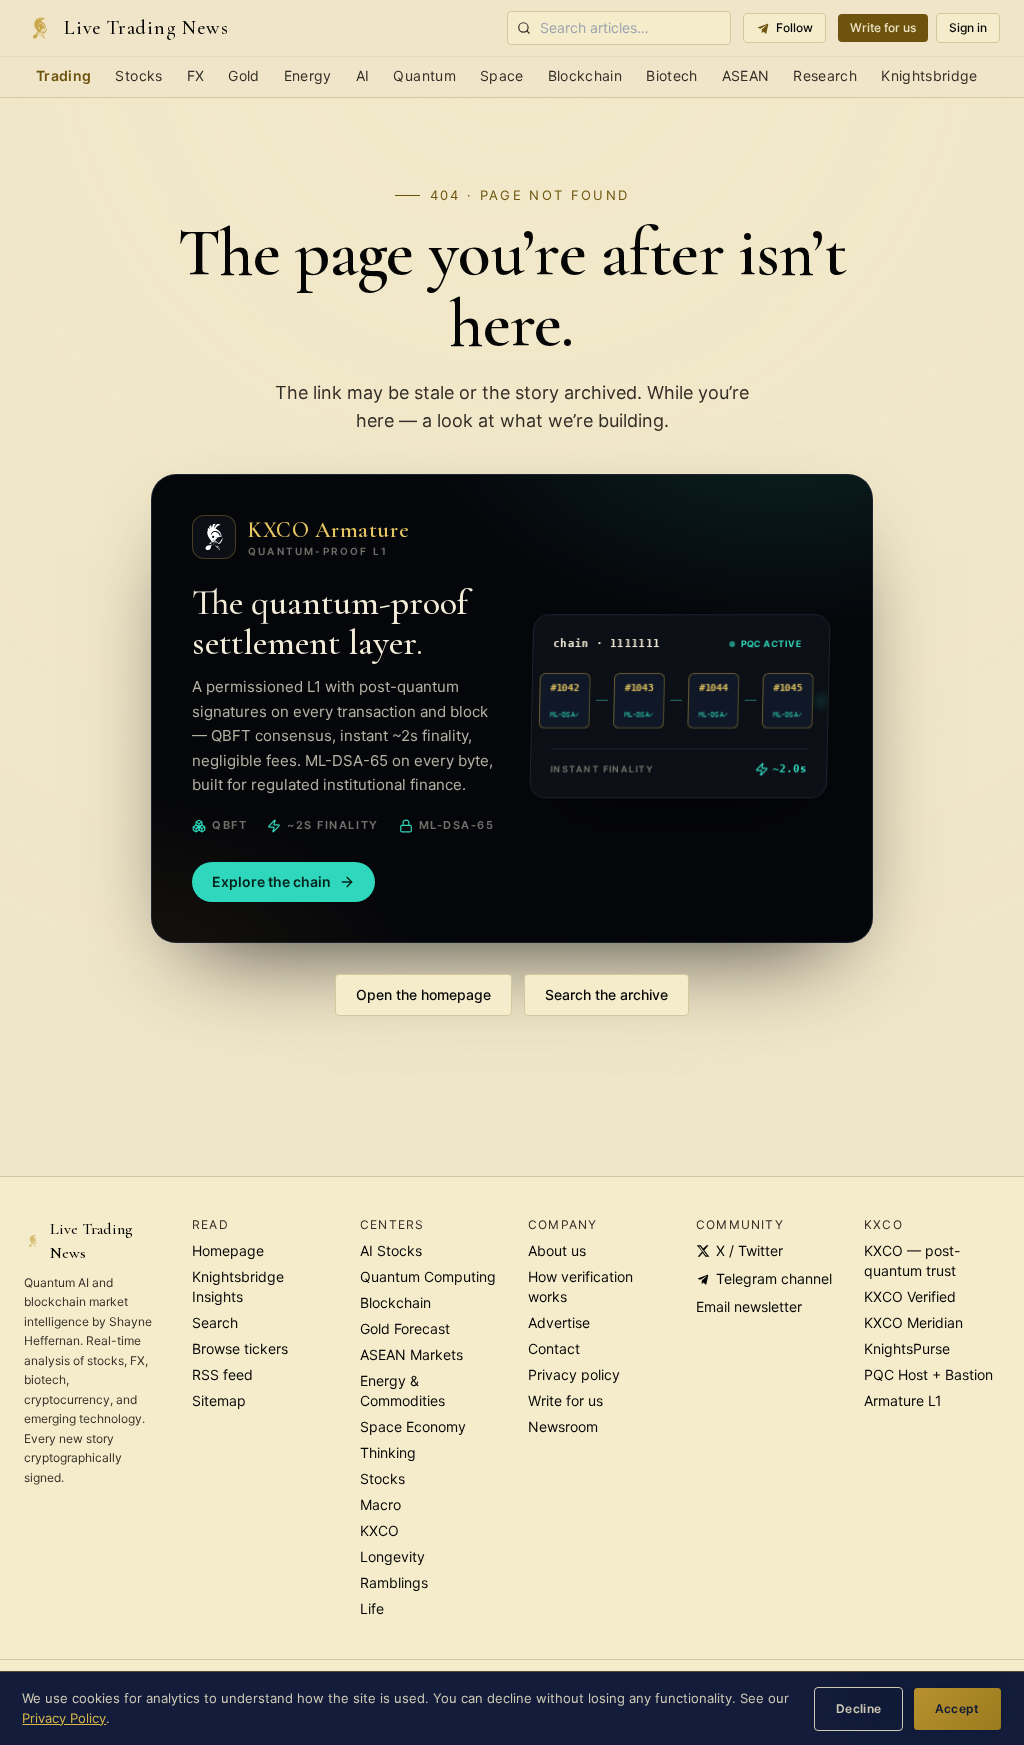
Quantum (424, 75)
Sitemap (219, 1400)
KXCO (379, 1530)
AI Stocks (391, 1250)
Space (502, 75)
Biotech (671, 75)
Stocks (138, 75)
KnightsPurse (907, 1348)
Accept (957, 1708)
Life (372, 1608)
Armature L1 (903, 1400)
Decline (859, 1708)
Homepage (228, 1250)
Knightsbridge (929, 75)
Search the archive (606, 994)
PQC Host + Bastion (928, 1374)
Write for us (883, 27)
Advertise (559, 1322)
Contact (554, 1348)
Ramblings (394, 1582)
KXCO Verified (910, 1296)
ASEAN (746, 75)
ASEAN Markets (411, 1354)
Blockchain (585, 75)
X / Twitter (749, 1250)
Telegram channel (774, 1278)
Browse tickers (240, 1348)
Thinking (388, 1452)
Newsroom (563, 1426)
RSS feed (222, 1374)
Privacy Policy (64, 1718)
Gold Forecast (405, 1328)
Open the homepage (423, 994)
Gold (243, 75)
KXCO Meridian (913, 1322)
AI (363, 75)
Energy (308, 75)
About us (557, 1250)
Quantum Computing (428, 1276)
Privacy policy (574, 1374)
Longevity (392, 1556)
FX (196, 75)
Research (825, 75)
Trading (63, 75)
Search (215, 1322)
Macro (380, 1504)
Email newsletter (749, 1306)
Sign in (968, 27)
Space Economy (413, 1426)
